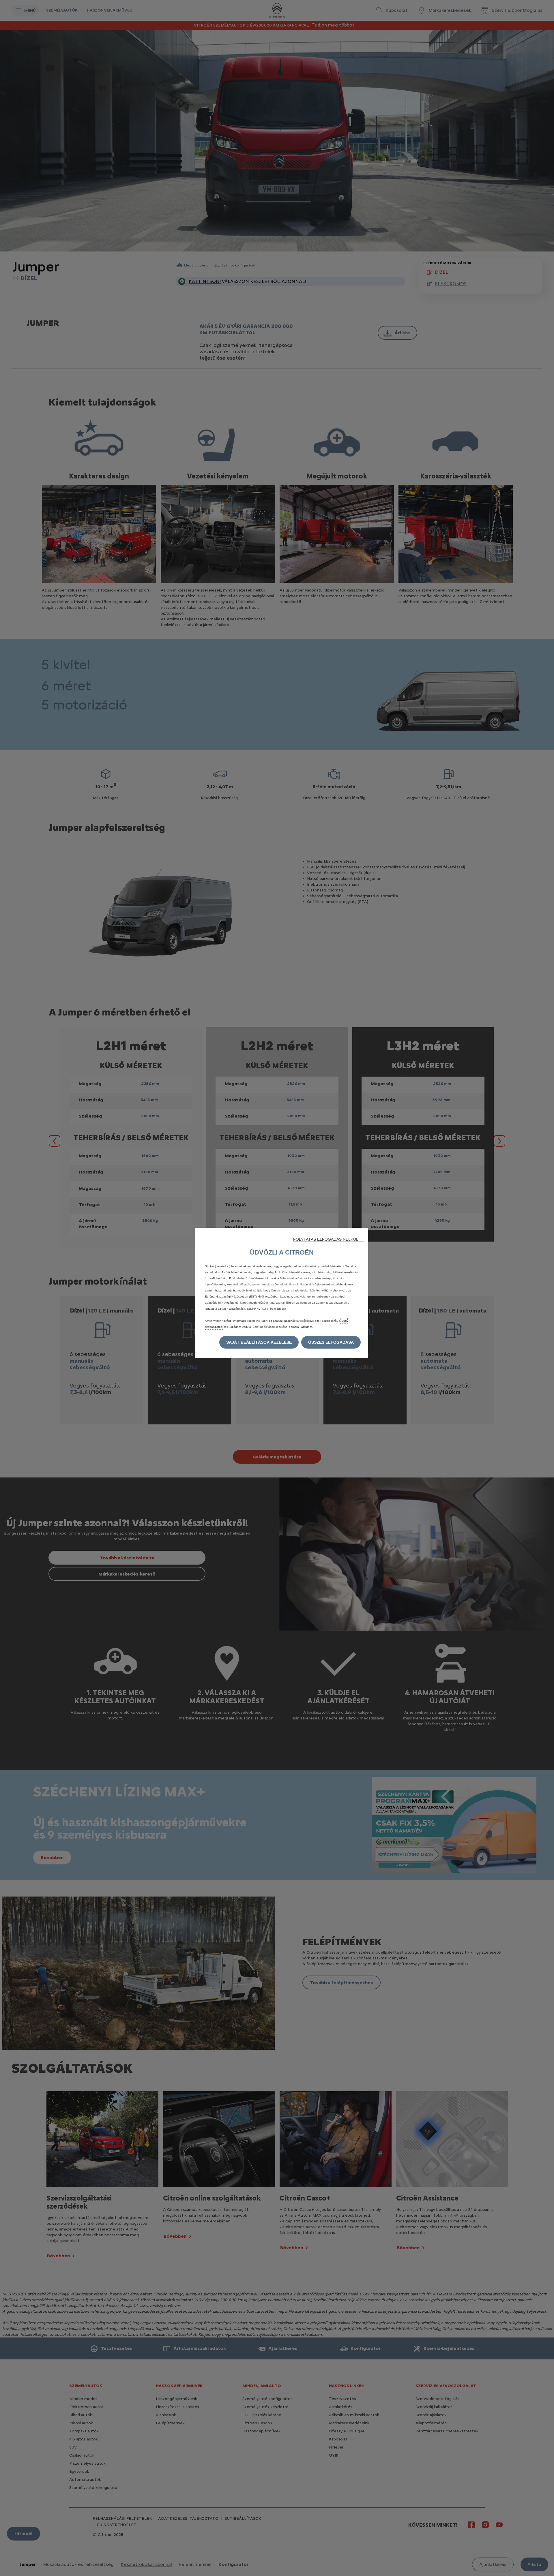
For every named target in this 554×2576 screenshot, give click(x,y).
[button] (328, 1239)
